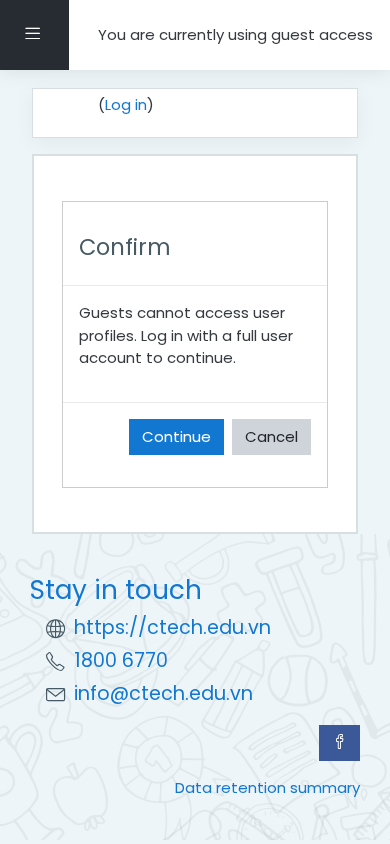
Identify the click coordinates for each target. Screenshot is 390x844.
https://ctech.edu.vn (172, 627)
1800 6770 (121, 660)
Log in (126, 104)
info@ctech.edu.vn (163, 693)
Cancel (271, 436)
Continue (176, 436)
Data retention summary (267, 787)
